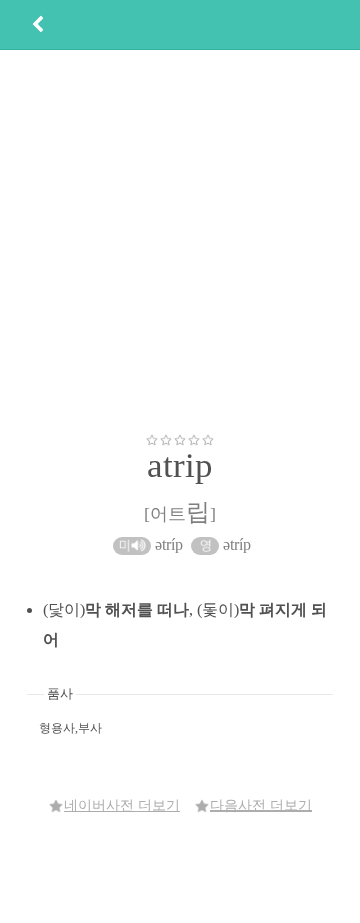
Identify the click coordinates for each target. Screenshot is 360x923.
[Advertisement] (180, 241)
